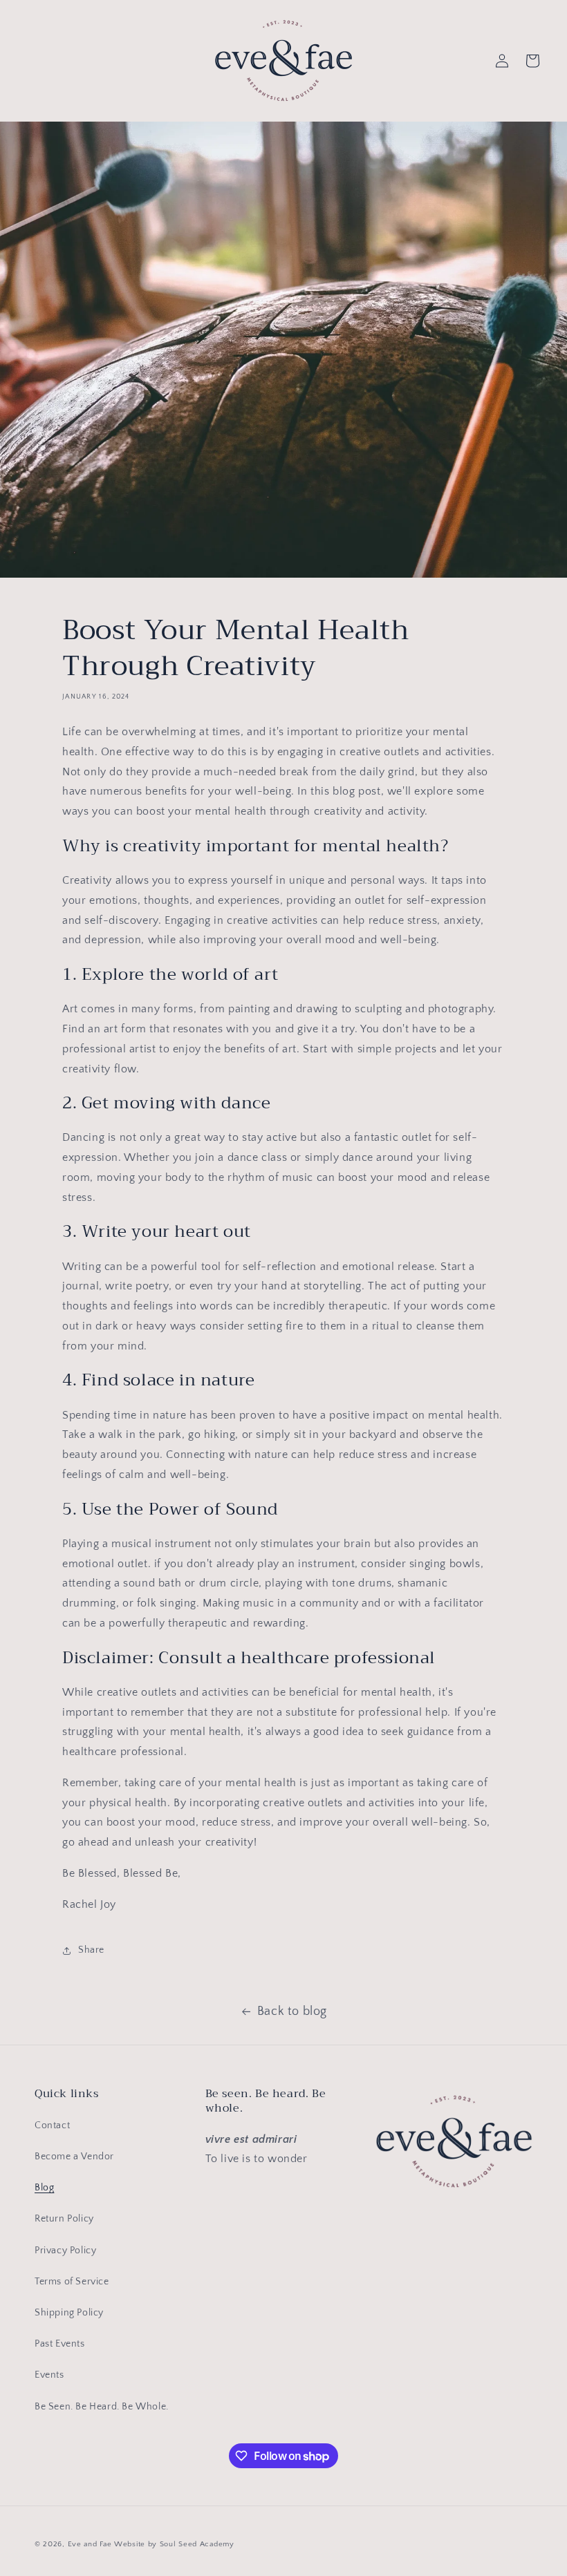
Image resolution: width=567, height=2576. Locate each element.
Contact (52, 2125)
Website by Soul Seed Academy (174, 2544)
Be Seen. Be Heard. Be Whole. (102, 2407)
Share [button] (91, 1950)
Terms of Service (72, 2282)
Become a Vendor (74, 2157)
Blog (44, 2188)
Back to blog (292, 2011)
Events (49, 2375)
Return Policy (64, 2219)
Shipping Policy (69, 2313)
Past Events (60, 2344)
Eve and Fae (90, 2544)
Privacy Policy (65, 2251)
